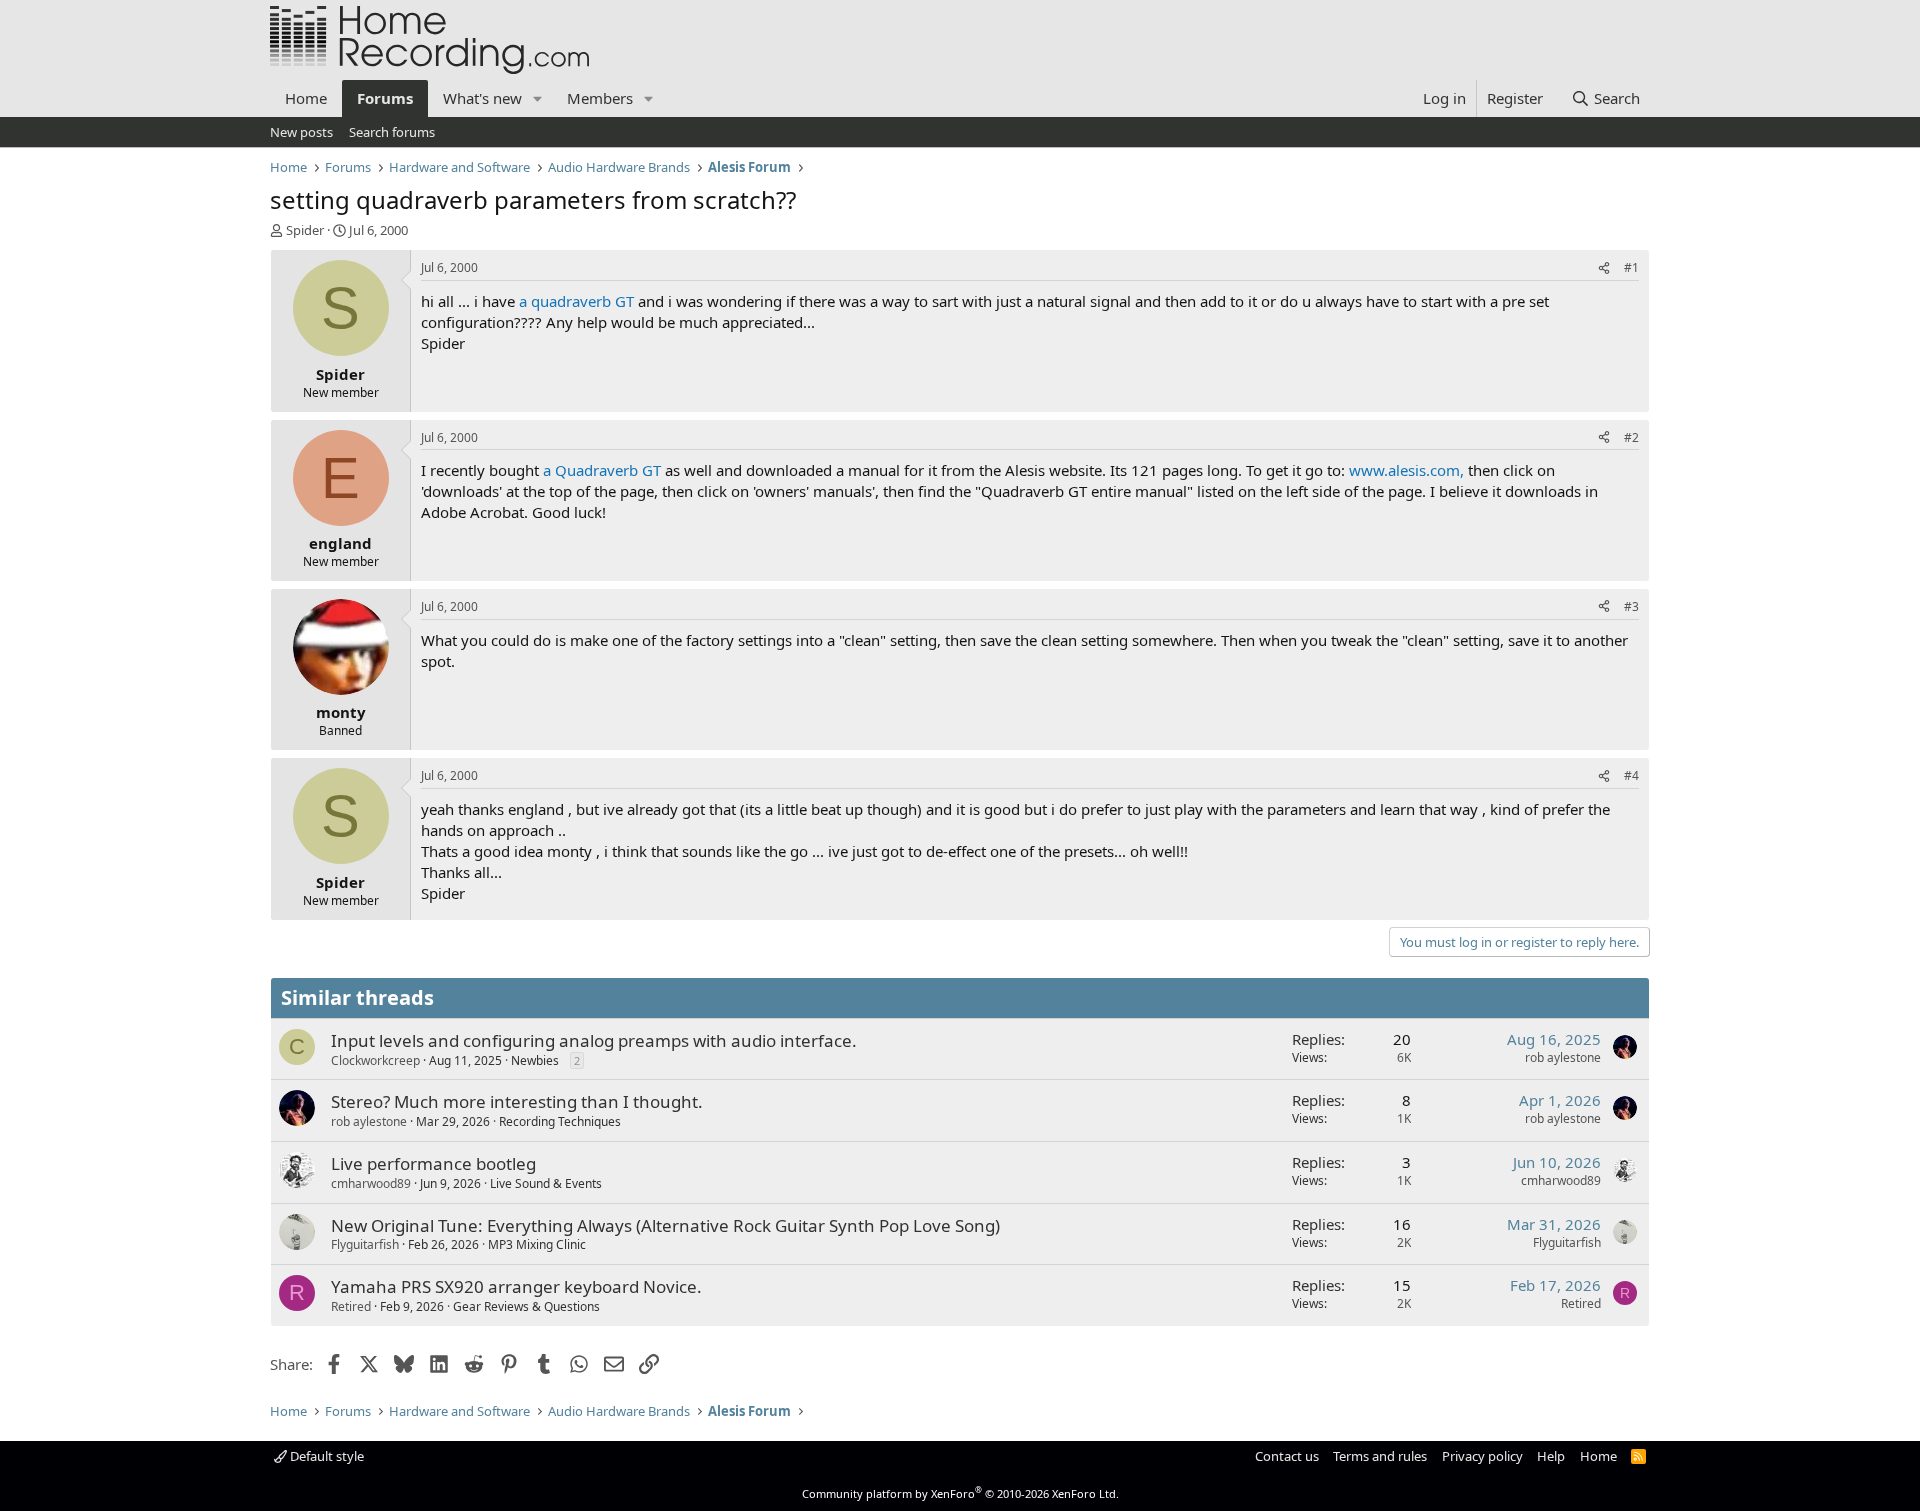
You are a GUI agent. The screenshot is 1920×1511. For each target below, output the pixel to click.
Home (306, 98)
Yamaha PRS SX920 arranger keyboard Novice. (516, 1286)
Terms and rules (1380, 1456)
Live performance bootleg (433, 1163)
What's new (482, 98)
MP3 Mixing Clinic (537, 1244)
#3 (1631, 606)
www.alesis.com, (1406, 470)
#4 (1631, 775)
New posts (301, 132)
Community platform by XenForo (960, 1493)
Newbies (535, 1060)
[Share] (1604, 268)
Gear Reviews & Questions (526, 1306)
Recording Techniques (560, 1121)
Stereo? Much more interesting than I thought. (517, 1101)
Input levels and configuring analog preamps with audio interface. (594, 1040)
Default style (325, 1456)
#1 (1631, 267)
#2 (1631, 437)
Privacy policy (1482, 1456)
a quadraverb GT (576, 301)
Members (600, 98)
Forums (385, 98)
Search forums (392, 132)
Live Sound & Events (546, 1183)
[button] (538, 98)
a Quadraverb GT (602, 470)
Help (1551, 1456)
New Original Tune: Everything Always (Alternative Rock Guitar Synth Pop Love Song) (665, 1225)
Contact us (1287, 1456)
